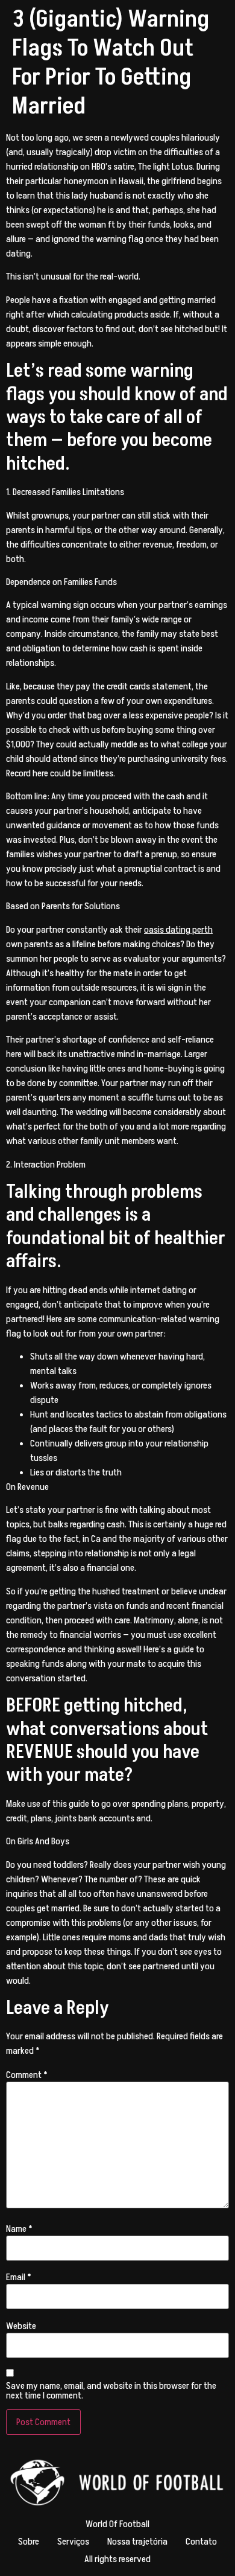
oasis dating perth (178, 930)
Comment (27, 2075)
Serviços (73, 2542)
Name (19, 2229)
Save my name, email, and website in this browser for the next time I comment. (111, 2391)
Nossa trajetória (137, 2542)
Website (21, 2326)
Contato (201, 2542)
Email (19, 2277)
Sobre (29, 2542)
